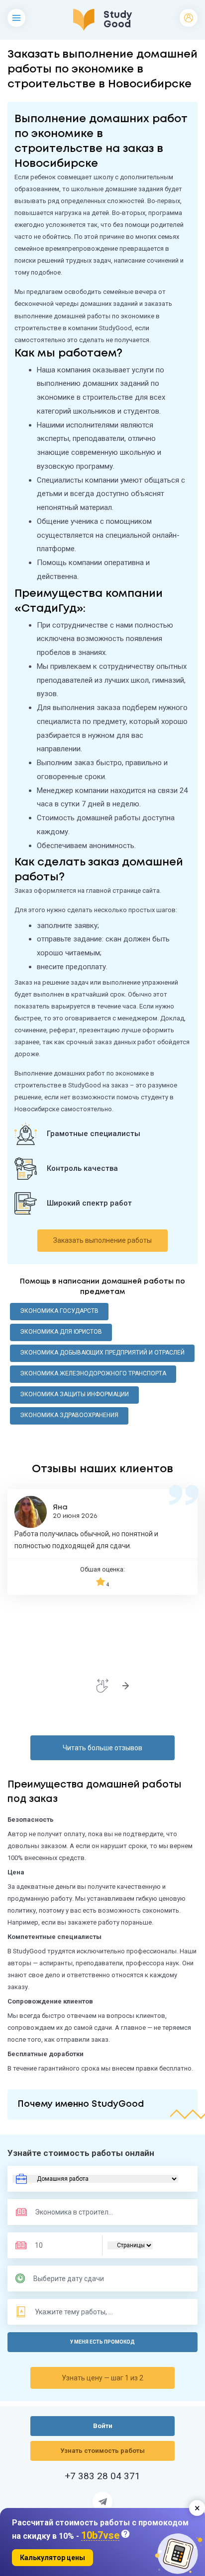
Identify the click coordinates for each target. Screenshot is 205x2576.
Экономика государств (59, 1311)
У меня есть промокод (102, 2342)
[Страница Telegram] (102, 2502)
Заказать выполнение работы (102, 1240)
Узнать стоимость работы (102, 2451)
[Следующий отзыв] (125, 1686)
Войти (189, 18)
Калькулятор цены (52, 2558)
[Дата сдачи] (73, 2279)
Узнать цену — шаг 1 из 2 (102, 2378)
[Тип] (130, 2245)
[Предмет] (64, 2212)
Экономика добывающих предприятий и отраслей (102, 1353)
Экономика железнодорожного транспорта (93, 1373)
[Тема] (75, 2312)
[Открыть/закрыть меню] (16, 18)
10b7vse (100, 2536)
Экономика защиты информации (74, 1394)
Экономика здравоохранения (69, 1415)
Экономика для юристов (61, 1332)
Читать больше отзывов (102, 1748)
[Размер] (62, 2245)
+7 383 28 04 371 (102, 2476)
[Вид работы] (95, 2179)
